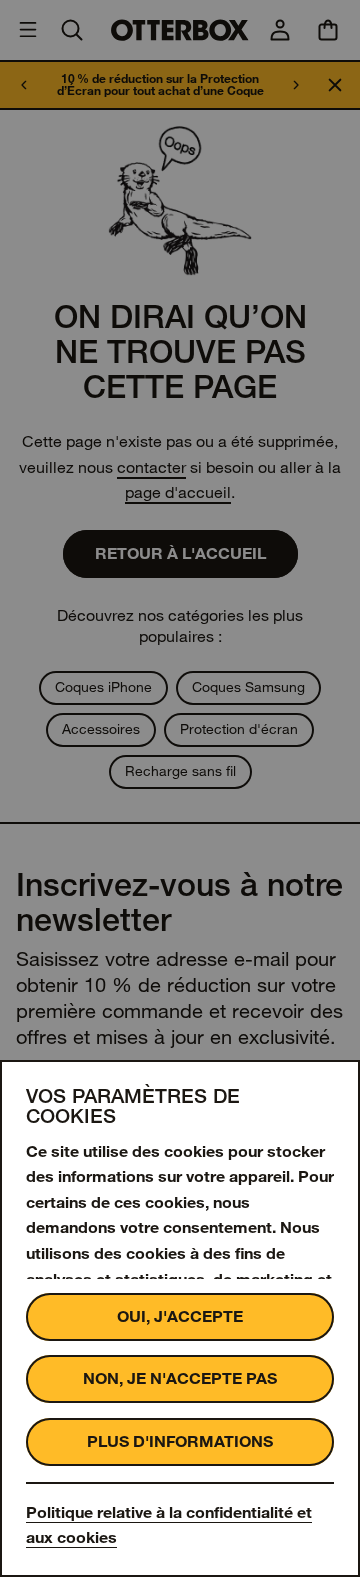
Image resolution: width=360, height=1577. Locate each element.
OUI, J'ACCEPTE (180, 1316)
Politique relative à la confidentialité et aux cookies (169, 1525)
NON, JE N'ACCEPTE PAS (180, 1378)
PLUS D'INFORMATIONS (180, 1441)
